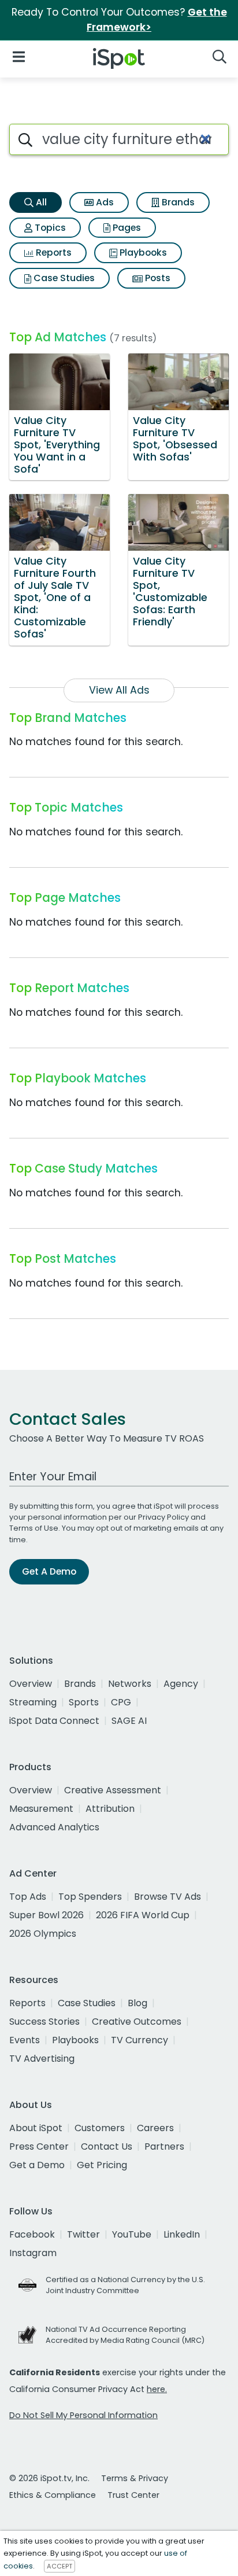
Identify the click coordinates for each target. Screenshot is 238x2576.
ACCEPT (59, 2566)
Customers (100, 2128)
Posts (157, 278)
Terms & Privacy (135, 2478)
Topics (49, 228)
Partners (164, 2146)
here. (157, 2389)
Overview (31, 1684)
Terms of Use (34, 1528)
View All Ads (119, 690)
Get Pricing (102, 2165)
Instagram (33, 2253)
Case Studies (63, 278)
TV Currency (140, 2040)
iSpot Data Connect (54, 1721)
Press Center (39, 2146)
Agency (181, 1684)
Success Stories (44, 2022)
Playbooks (142, 253)
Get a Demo (37, 2165)
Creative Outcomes (137, 2022)
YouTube (132, 2234)
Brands (177, 202)
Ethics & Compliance (53, 2495)
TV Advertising (42, 2059)
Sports (84, 1702)
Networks (130, 1684)
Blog (137, 2003)
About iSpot (36, 2128)
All (40, 202)
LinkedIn (182, 2234)
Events (25, 2040)
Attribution (110, 1809)
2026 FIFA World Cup (143, 1915)
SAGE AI (129, 1721)
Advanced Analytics (54, 1827)
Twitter (83, 2234)
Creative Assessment (113, 1790)
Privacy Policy (163, 1517)
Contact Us (107, 2146)
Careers (155, 2128)
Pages (126, 228)
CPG (121, 1702)
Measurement (41, 1809)
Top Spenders (90, 1897)
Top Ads (28, 1897)
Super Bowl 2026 (47, 1915)
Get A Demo (49, 1571)
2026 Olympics (43, 1934)
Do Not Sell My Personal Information (83, 2415)
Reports (53, 253)
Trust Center (133, 2495)
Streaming (33, 1702)
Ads (104, 202)
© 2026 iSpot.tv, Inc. (49, 2478)
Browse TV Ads (168, 1897)
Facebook (32, 2234)
